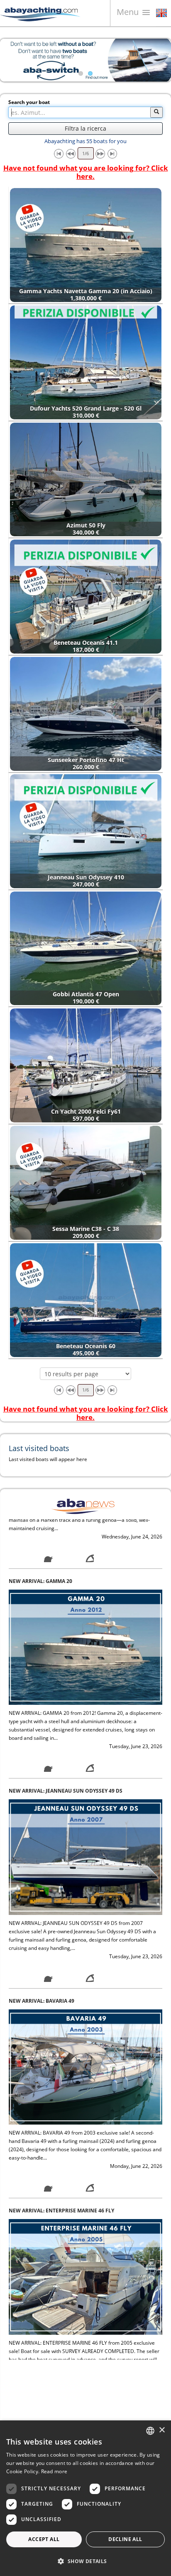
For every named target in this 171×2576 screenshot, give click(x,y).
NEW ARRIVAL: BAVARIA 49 (42, 1943)
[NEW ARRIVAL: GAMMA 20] (85, 1589)
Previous (12, 60)
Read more (54, 2471)
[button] (85, 2561)
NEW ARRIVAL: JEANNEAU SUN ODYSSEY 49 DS (66, 1733)
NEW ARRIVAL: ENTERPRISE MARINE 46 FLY (61, 2153)
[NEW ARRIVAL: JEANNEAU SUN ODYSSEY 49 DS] (85, 1799)
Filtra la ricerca (85, 128)
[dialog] (85, 2498)
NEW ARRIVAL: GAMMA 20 (40, 1523)
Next (159, 60)
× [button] (162, 2430)
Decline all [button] (125, 2539)
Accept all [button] (44, 2539)
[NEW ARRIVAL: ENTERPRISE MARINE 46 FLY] (85, 2218)
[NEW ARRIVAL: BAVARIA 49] (85, 2009)
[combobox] (150, 2431)
